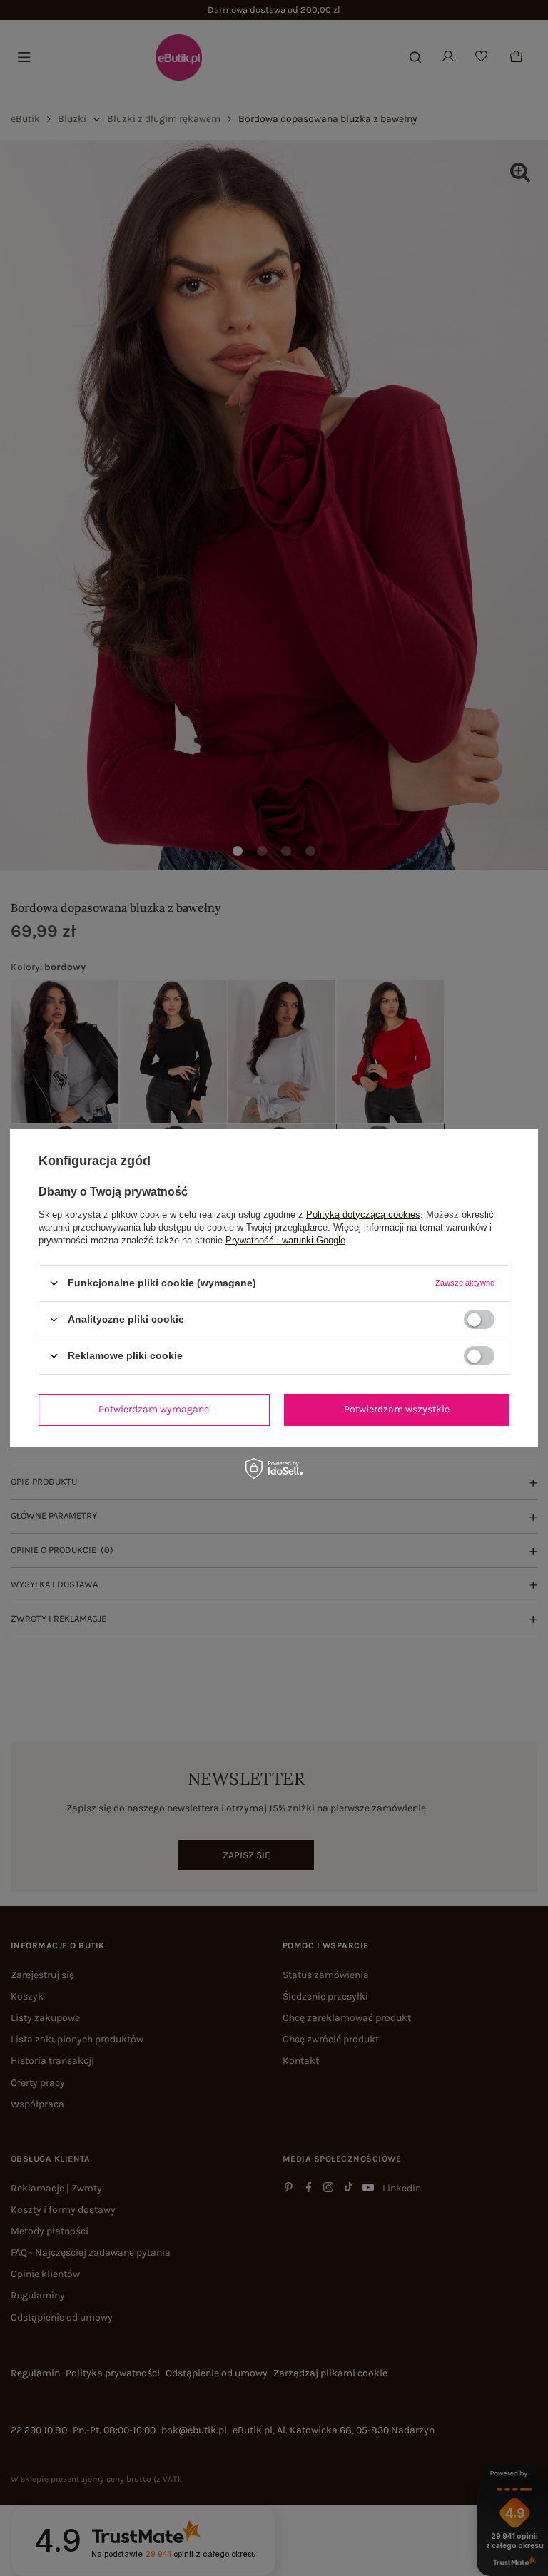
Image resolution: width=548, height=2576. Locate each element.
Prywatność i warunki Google (285, 1239)
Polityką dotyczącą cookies (363, 1214)
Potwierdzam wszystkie (397, 1409)
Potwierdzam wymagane (154, 1409)
